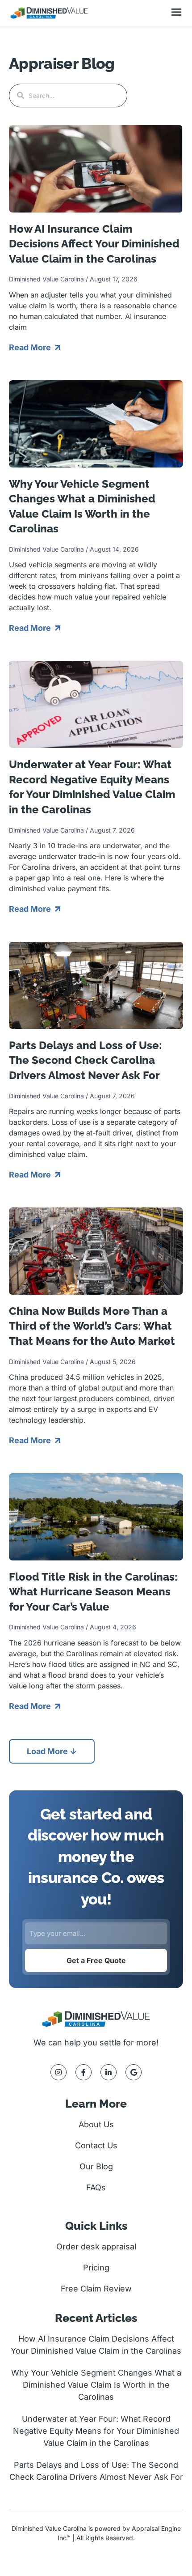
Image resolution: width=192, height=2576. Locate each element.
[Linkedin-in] (109, 2072)
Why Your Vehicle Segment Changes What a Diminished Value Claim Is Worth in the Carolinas (96, 2385)
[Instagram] (58, 2072)
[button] (176, 13)
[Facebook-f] (83, 2072)
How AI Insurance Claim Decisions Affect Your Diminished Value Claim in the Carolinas (94, 244)
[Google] (134, 2072)
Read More (31, 347)
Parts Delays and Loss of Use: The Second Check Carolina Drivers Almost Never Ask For (86, 1060)
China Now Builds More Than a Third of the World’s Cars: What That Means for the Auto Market (92, 1326)
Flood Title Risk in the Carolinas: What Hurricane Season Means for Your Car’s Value (93, 1592)
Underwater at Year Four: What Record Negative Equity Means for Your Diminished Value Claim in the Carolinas (96, 2431)
